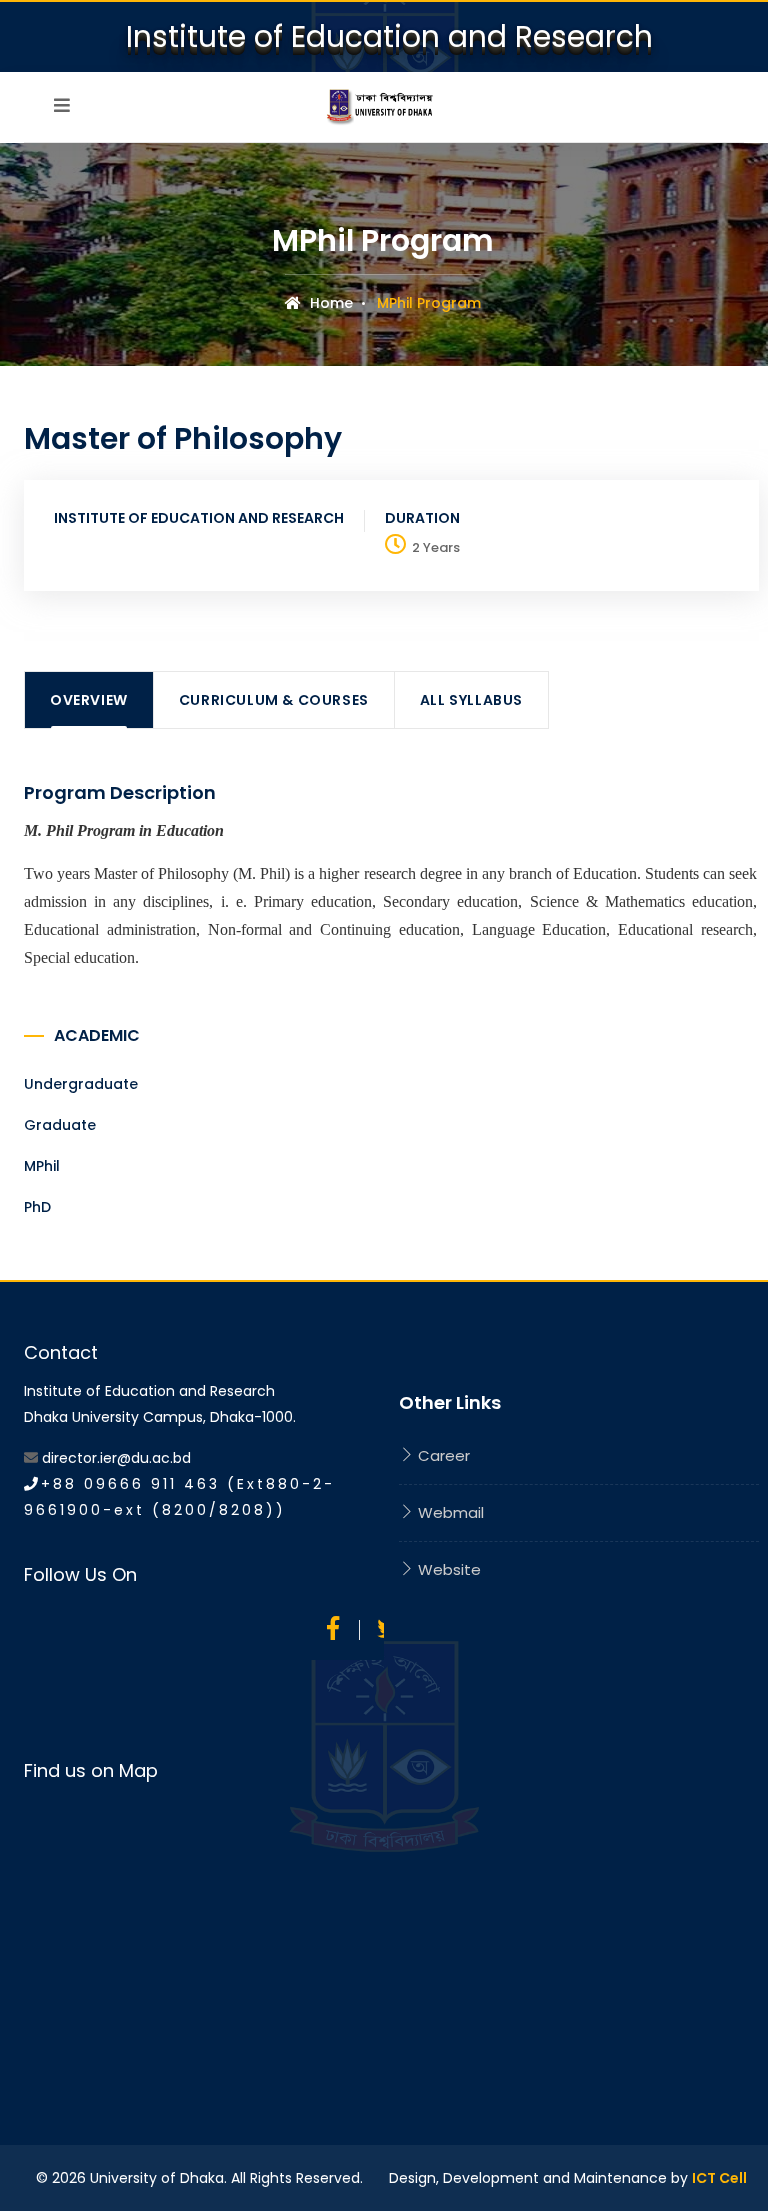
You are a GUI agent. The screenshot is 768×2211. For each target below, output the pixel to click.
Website (447, 1569)
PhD (37, 1207)
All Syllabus (471, 700)
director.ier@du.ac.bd (116, 1458)
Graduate (60, 1125)
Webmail (449, 1512)
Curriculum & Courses (274, 700)
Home (329, 303)
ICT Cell (719, 2178)
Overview (89, 700)
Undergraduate (81, 1084)
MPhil (42, 1166)
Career (442, 1455)
